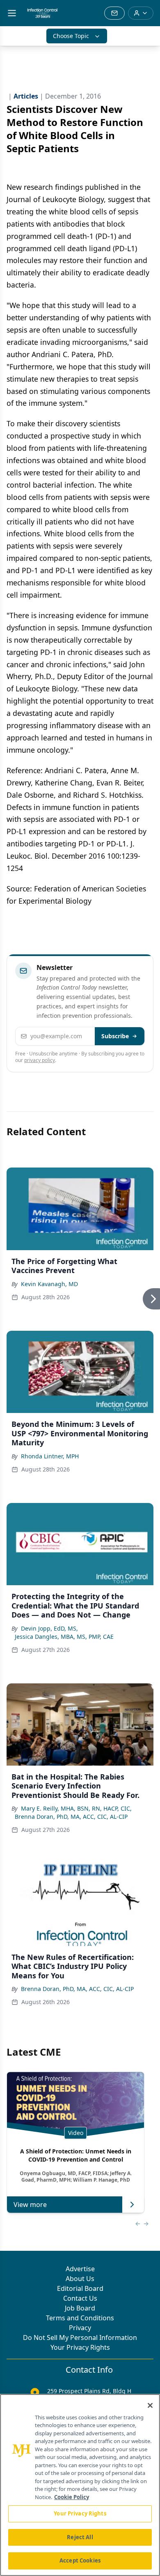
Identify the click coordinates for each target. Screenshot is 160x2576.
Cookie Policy (72, 2497)
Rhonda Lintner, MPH (50, 1456)
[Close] (150, 2405)
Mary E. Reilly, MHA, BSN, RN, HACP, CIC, (76, 1808)
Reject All (80, 2537)
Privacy (80, 2328)
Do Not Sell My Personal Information (80, 2338)
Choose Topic (71, 36)
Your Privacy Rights (80, 2347)
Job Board (80, 2308)
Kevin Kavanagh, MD (49, 1284)
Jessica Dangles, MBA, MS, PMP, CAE (64, 1637)
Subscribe (115, 1036)
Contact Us (80, 2298)
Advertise (80, 2269)
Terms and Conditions (80, 2318)
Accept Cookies (80, 2560)
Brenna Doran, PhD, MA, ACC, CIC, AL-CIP (71, 1817)
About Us (80, 2279)
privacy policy (40, 1060)
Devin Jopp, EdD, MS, (49, 1628)
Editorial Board (80, 2288)
